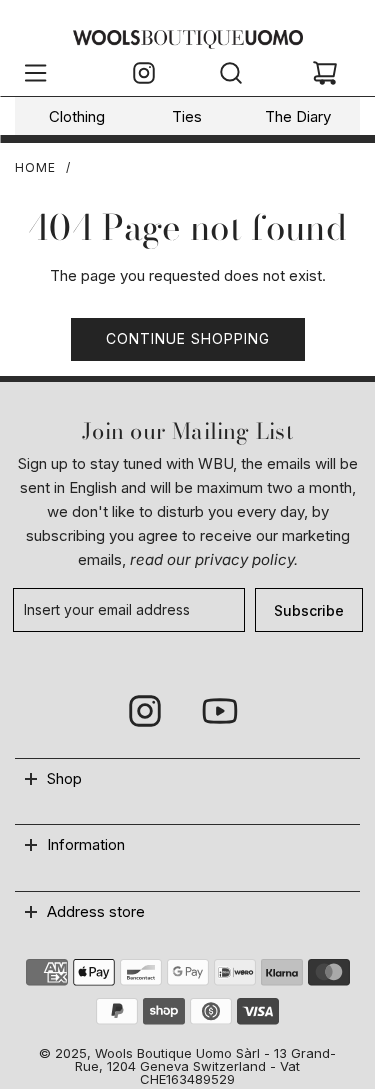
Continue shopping (188, 338)
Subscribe (309, 610)
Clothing (77, 116)
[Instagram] (144, 76)
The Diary (298, 116)
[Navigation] (35, 76)
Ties (187, 116)
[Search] (231, 76)
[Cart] (325, 76)
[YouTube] (219, 711)
